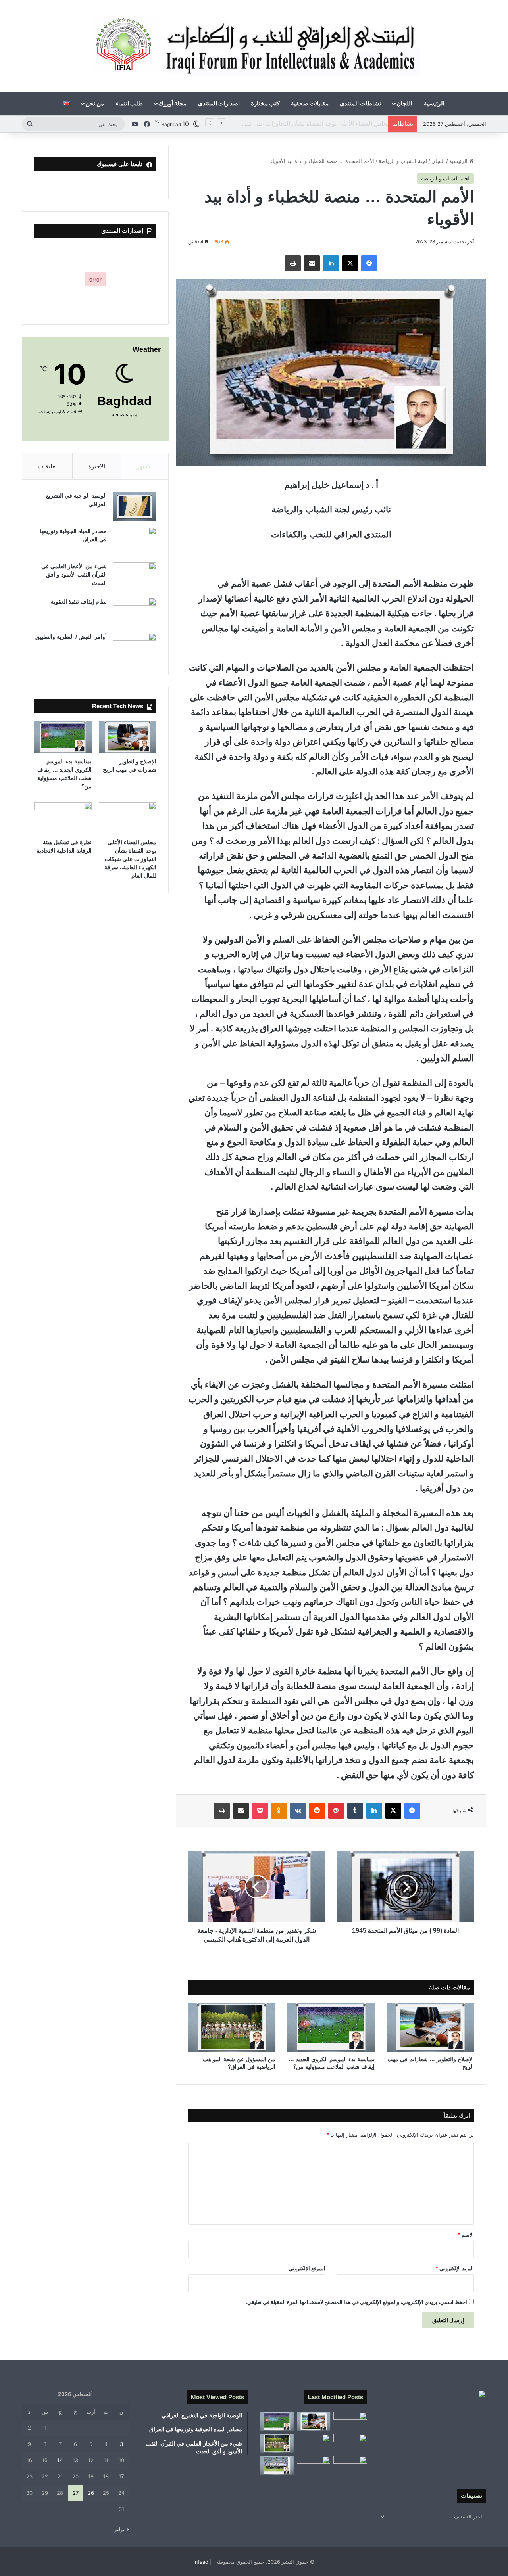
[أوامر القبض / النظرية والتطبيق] (135, 648)
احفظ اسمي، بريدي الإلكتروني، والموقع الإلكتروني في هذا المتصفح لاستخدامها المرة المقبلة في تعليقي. (356, 2302)
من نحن (95, 103)
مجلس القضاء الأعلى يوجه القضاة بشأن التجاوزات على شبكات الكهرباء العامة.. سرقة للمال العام (271, 124)
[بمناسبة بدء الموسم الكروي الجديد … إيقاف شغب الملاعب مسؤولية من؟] (331, 2027)
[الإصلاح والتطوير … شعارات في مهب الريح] (430, 2027)
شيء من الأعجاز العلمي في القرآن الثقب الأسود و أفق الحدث (74, 575)
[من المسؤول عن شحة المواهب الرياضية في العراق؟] (232, 2027)
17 (121, 2476)
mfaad (201, 2562)
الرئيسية (434, 103)
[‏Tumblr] (355, 1811)
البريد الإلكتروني (455, 2268)
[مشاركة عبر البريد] (312, 263)
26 (91, 2493)
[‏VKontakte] (298, 1811)
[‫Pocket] (260, 1811)
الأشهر (145, 466)
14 (60, 2460)
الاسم (466, 2235)
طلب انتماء (129, 103)
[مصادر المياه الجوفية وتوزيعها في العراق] (135, 542)
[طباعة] (293, 263)
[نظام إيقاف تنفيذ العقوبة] (135, 612)
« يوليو (122, 2529)
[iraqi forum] (254, 46)
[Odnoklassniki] (279, 1811)
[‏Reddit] (317, 1811)
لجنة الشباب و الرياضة (403, 161)
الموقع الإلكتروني (307, 2268)
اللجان (404, 103)
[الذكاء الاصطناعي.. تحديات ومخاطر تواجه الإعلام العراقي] (314, 2465)
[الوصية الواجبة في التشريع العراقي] (135, 507)
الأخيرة (97, 466)
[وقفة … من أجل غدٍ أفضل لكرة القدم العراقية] (277, 2465)
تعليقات (47, 466)
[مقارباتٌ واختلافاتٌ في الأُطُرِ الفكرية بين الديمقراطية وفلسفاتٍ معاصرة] (350, 2421)
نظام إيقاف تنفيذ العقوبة (79, 602)
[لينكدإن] (331, 263)
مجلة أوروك (172, 103)
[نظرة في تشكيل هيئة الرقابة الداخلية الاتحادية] (63, 818)
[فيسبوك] (369, 263)
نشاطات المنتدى (360, 103)
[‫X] (350, 263)
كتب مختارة (265, 103)
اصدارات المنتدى (219, 103)
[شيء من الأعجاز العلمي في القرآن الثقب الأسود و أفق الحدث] (135, 577)
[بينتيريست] (336, 1811)
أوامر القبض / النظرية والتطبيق (71, 637)
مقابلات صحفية (310, 103)
